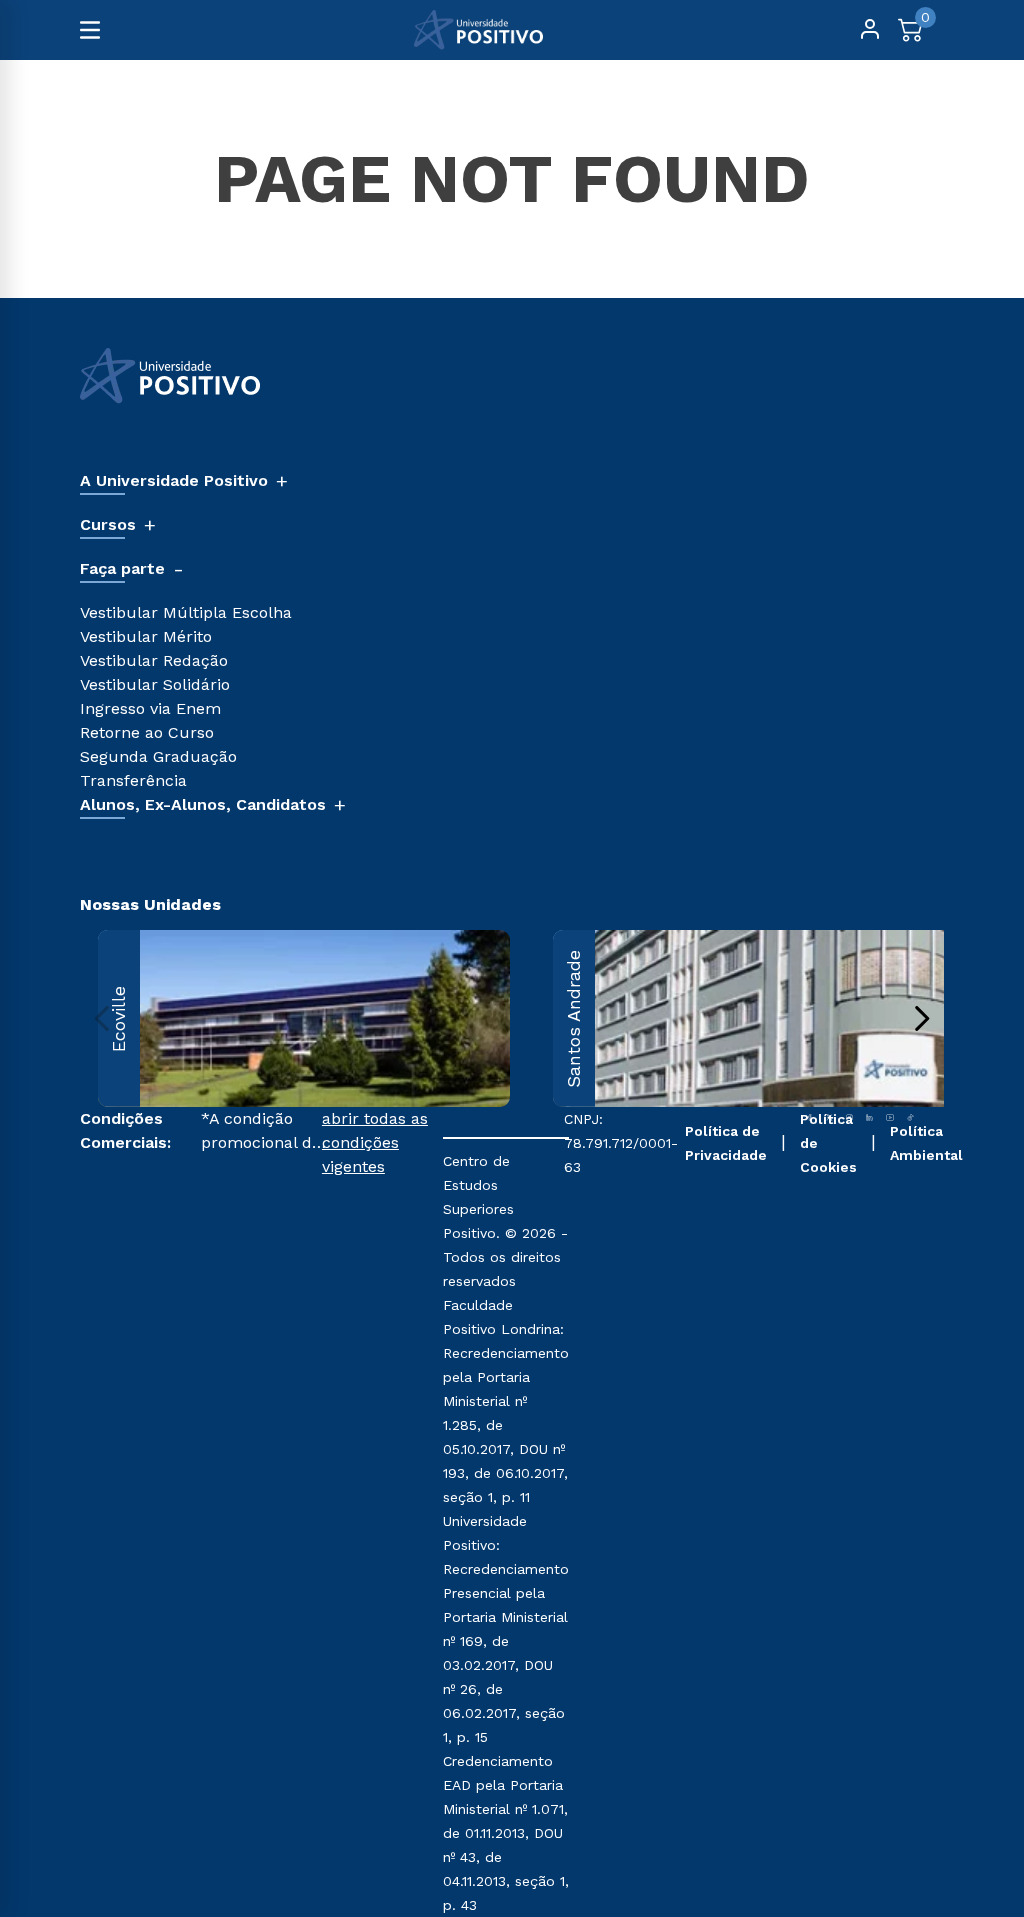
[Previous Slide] (102, 1018)
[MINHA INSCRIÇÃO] (870, 30)
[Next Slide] (921, 1018)
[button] (382, 1512)
